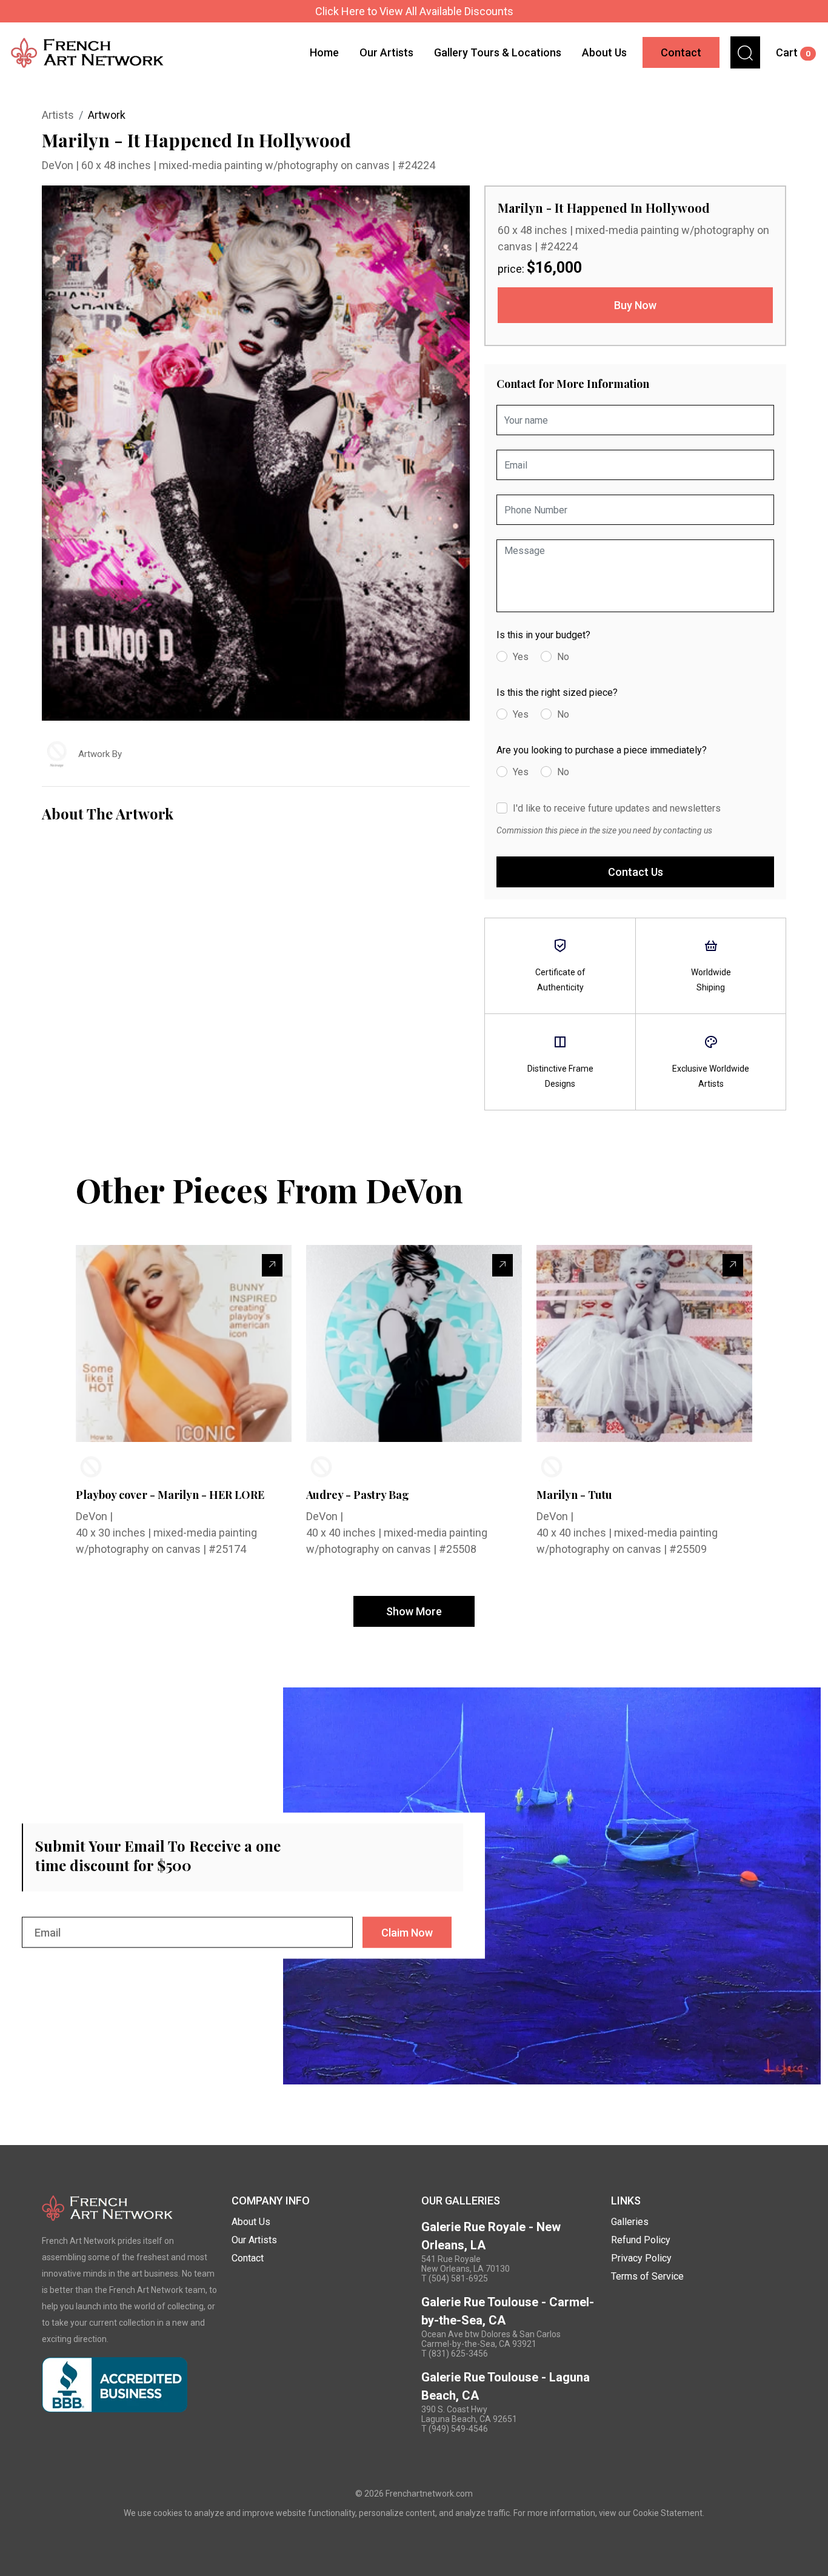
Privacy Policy (641, 2258)
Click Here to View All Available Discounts (414, 11)
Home (324, 52)
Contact (681, 52)
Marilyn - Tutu (574, 1495)
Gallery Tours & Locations (498, 52)
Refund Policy (641, 2240)
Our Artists (386, 52)
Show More (414, 1611)
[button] (745, 52)
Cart (793, 52)
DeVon (59, 165)
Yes (521, 657)
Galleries (630, 2222)
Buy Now (635, 305)
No (563, 657)
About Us (604, 52)
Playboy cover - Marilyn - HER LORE (170, 1495)
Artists (58, 115)
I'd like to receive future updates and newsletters (617, 808)
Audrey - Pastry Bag (358, 1495)
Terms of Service (647, 2276)
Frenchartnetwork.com (429, 2494)
